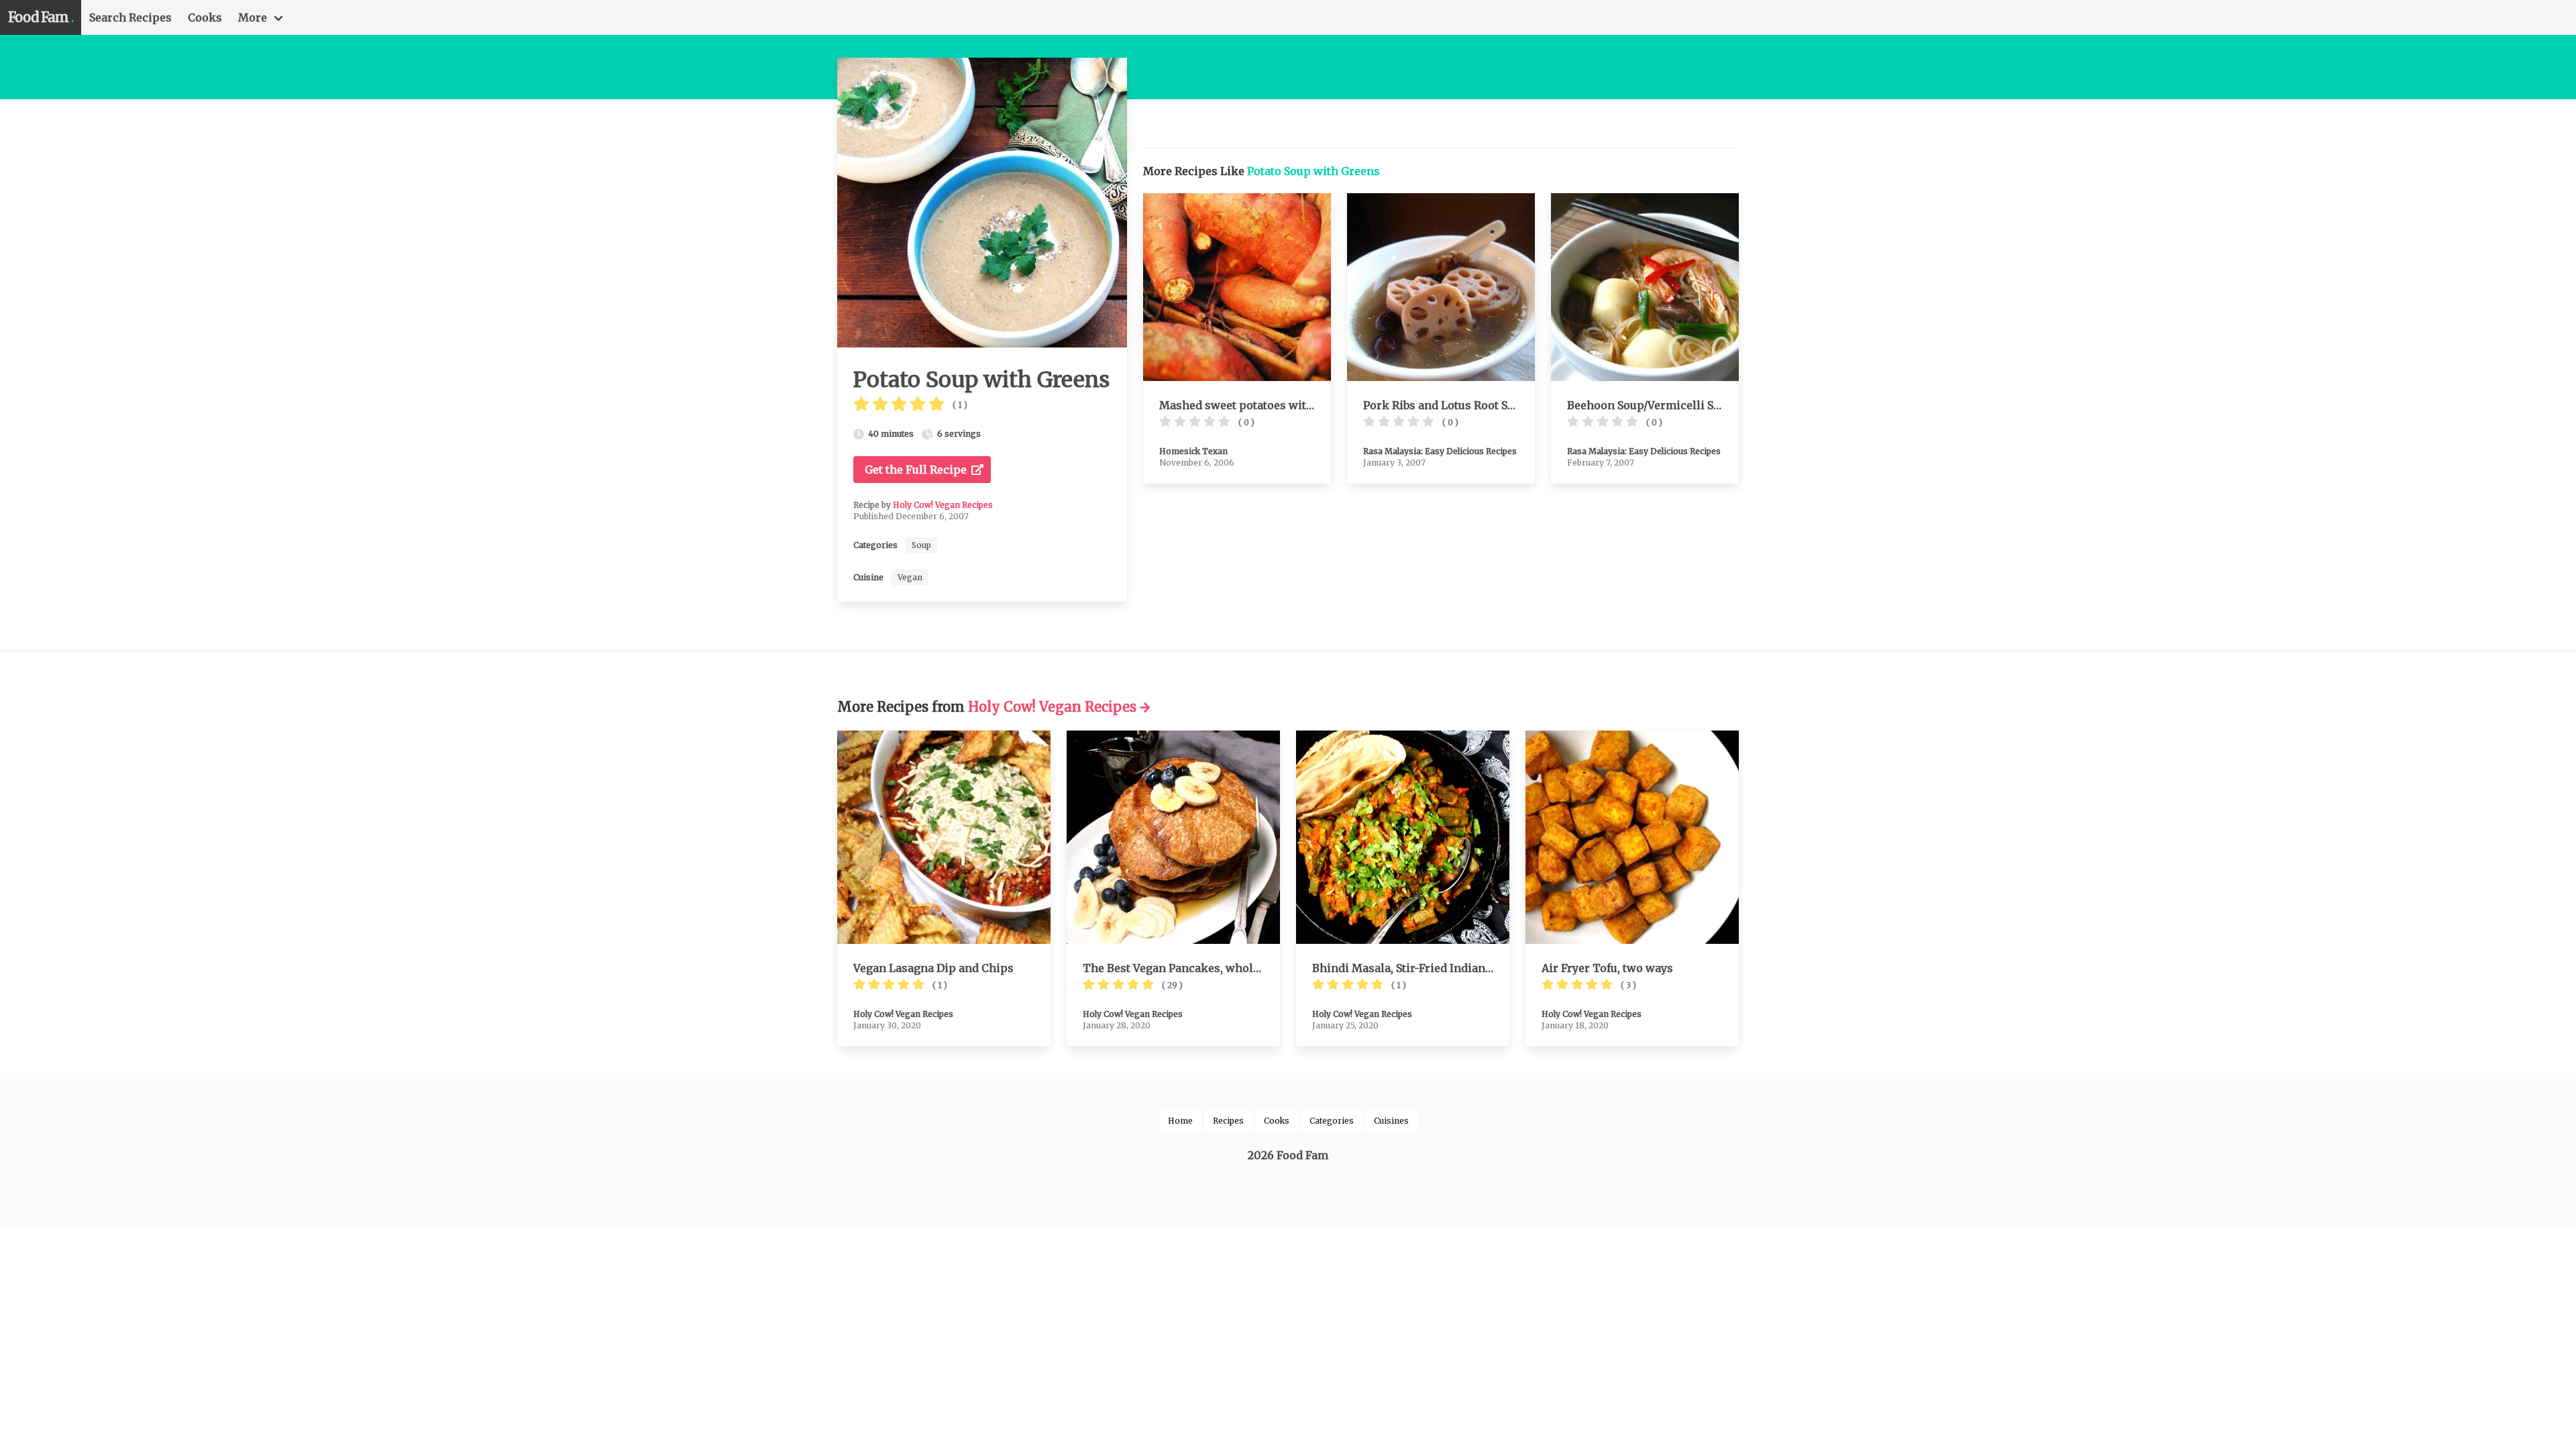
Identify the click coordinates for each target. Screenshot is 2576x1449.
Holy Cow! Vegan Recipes (943, 505)
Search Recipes (130, 17)
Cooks (205, 17)
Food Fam (41, 17)
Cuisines (1391, 1121)
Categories (1332, 1121)
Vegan (910, 577)
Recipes (1228, 1121)
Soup (921, 545)
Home (1180, 1121)
